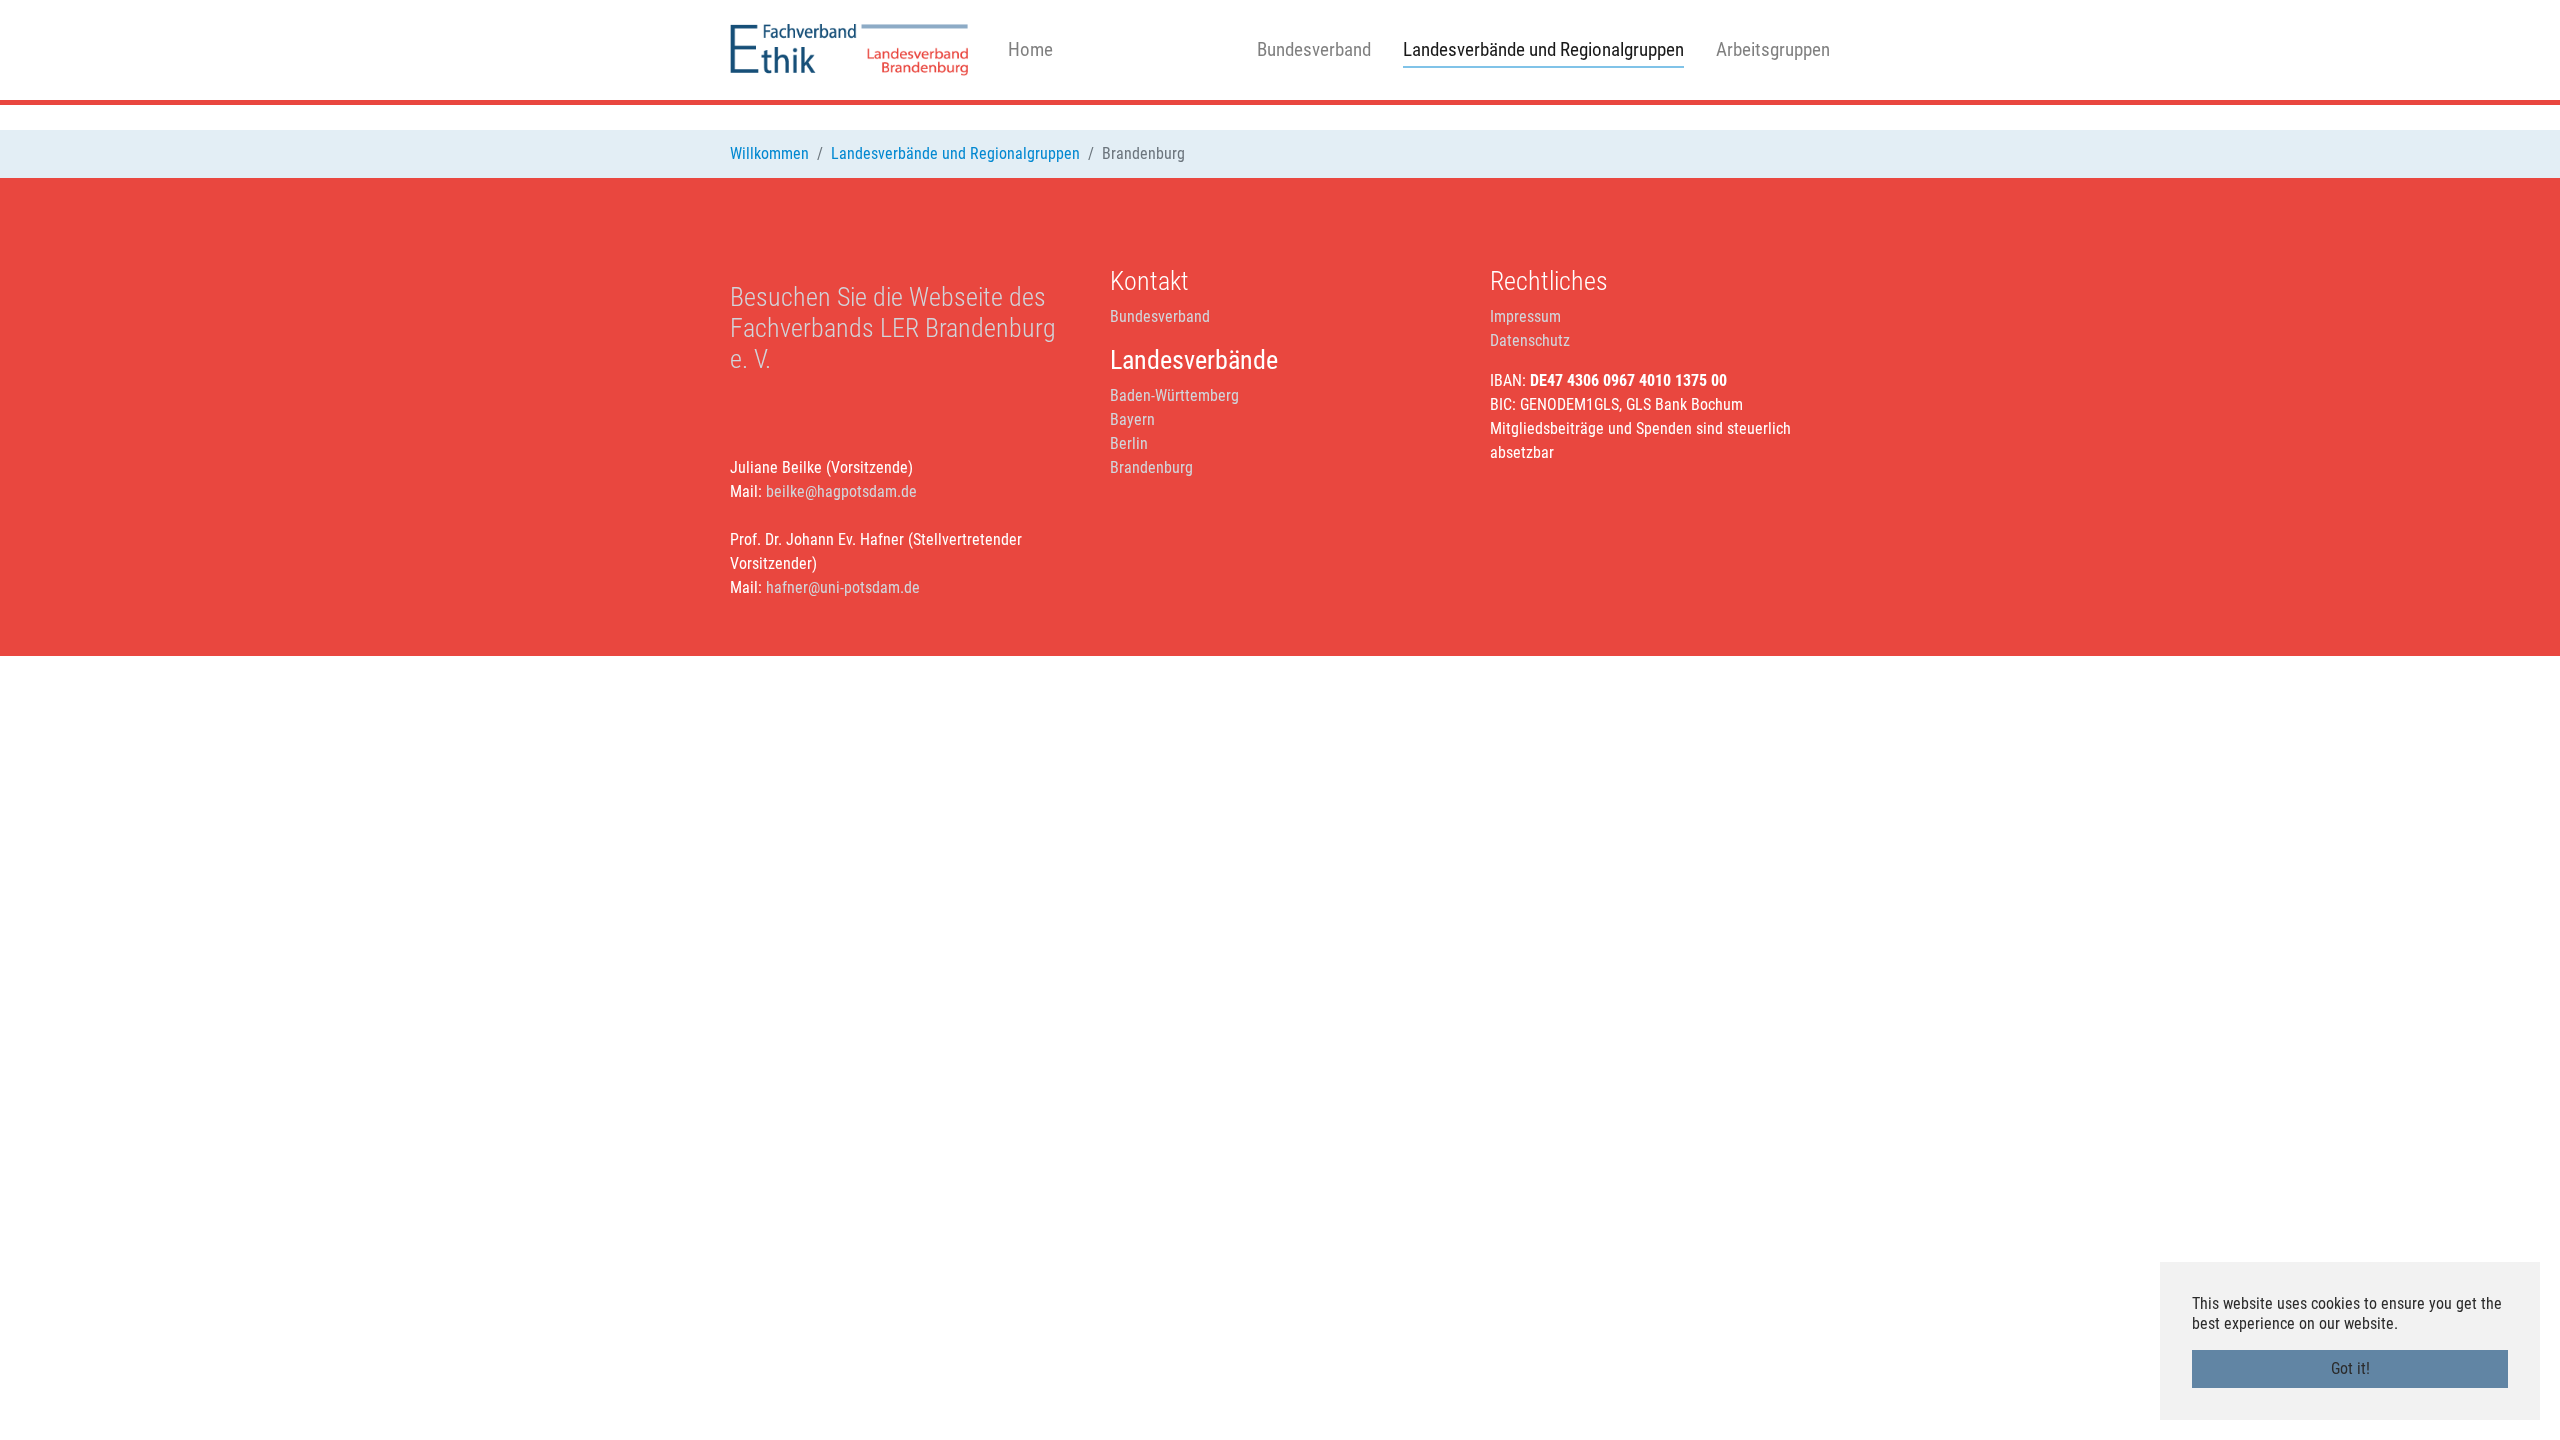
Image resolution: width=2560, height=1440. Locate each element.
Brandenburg (1151, 467)
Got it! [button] (2350, 1368)
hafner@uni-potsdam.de (843, 587)
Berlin (1129, 443)
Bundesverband (1160, 316)
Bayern (1132, 419)
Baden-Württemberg (1174, 395)
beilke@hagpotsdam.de (841, 491)
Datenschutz (1530, 340)
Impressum (1525, 316)
